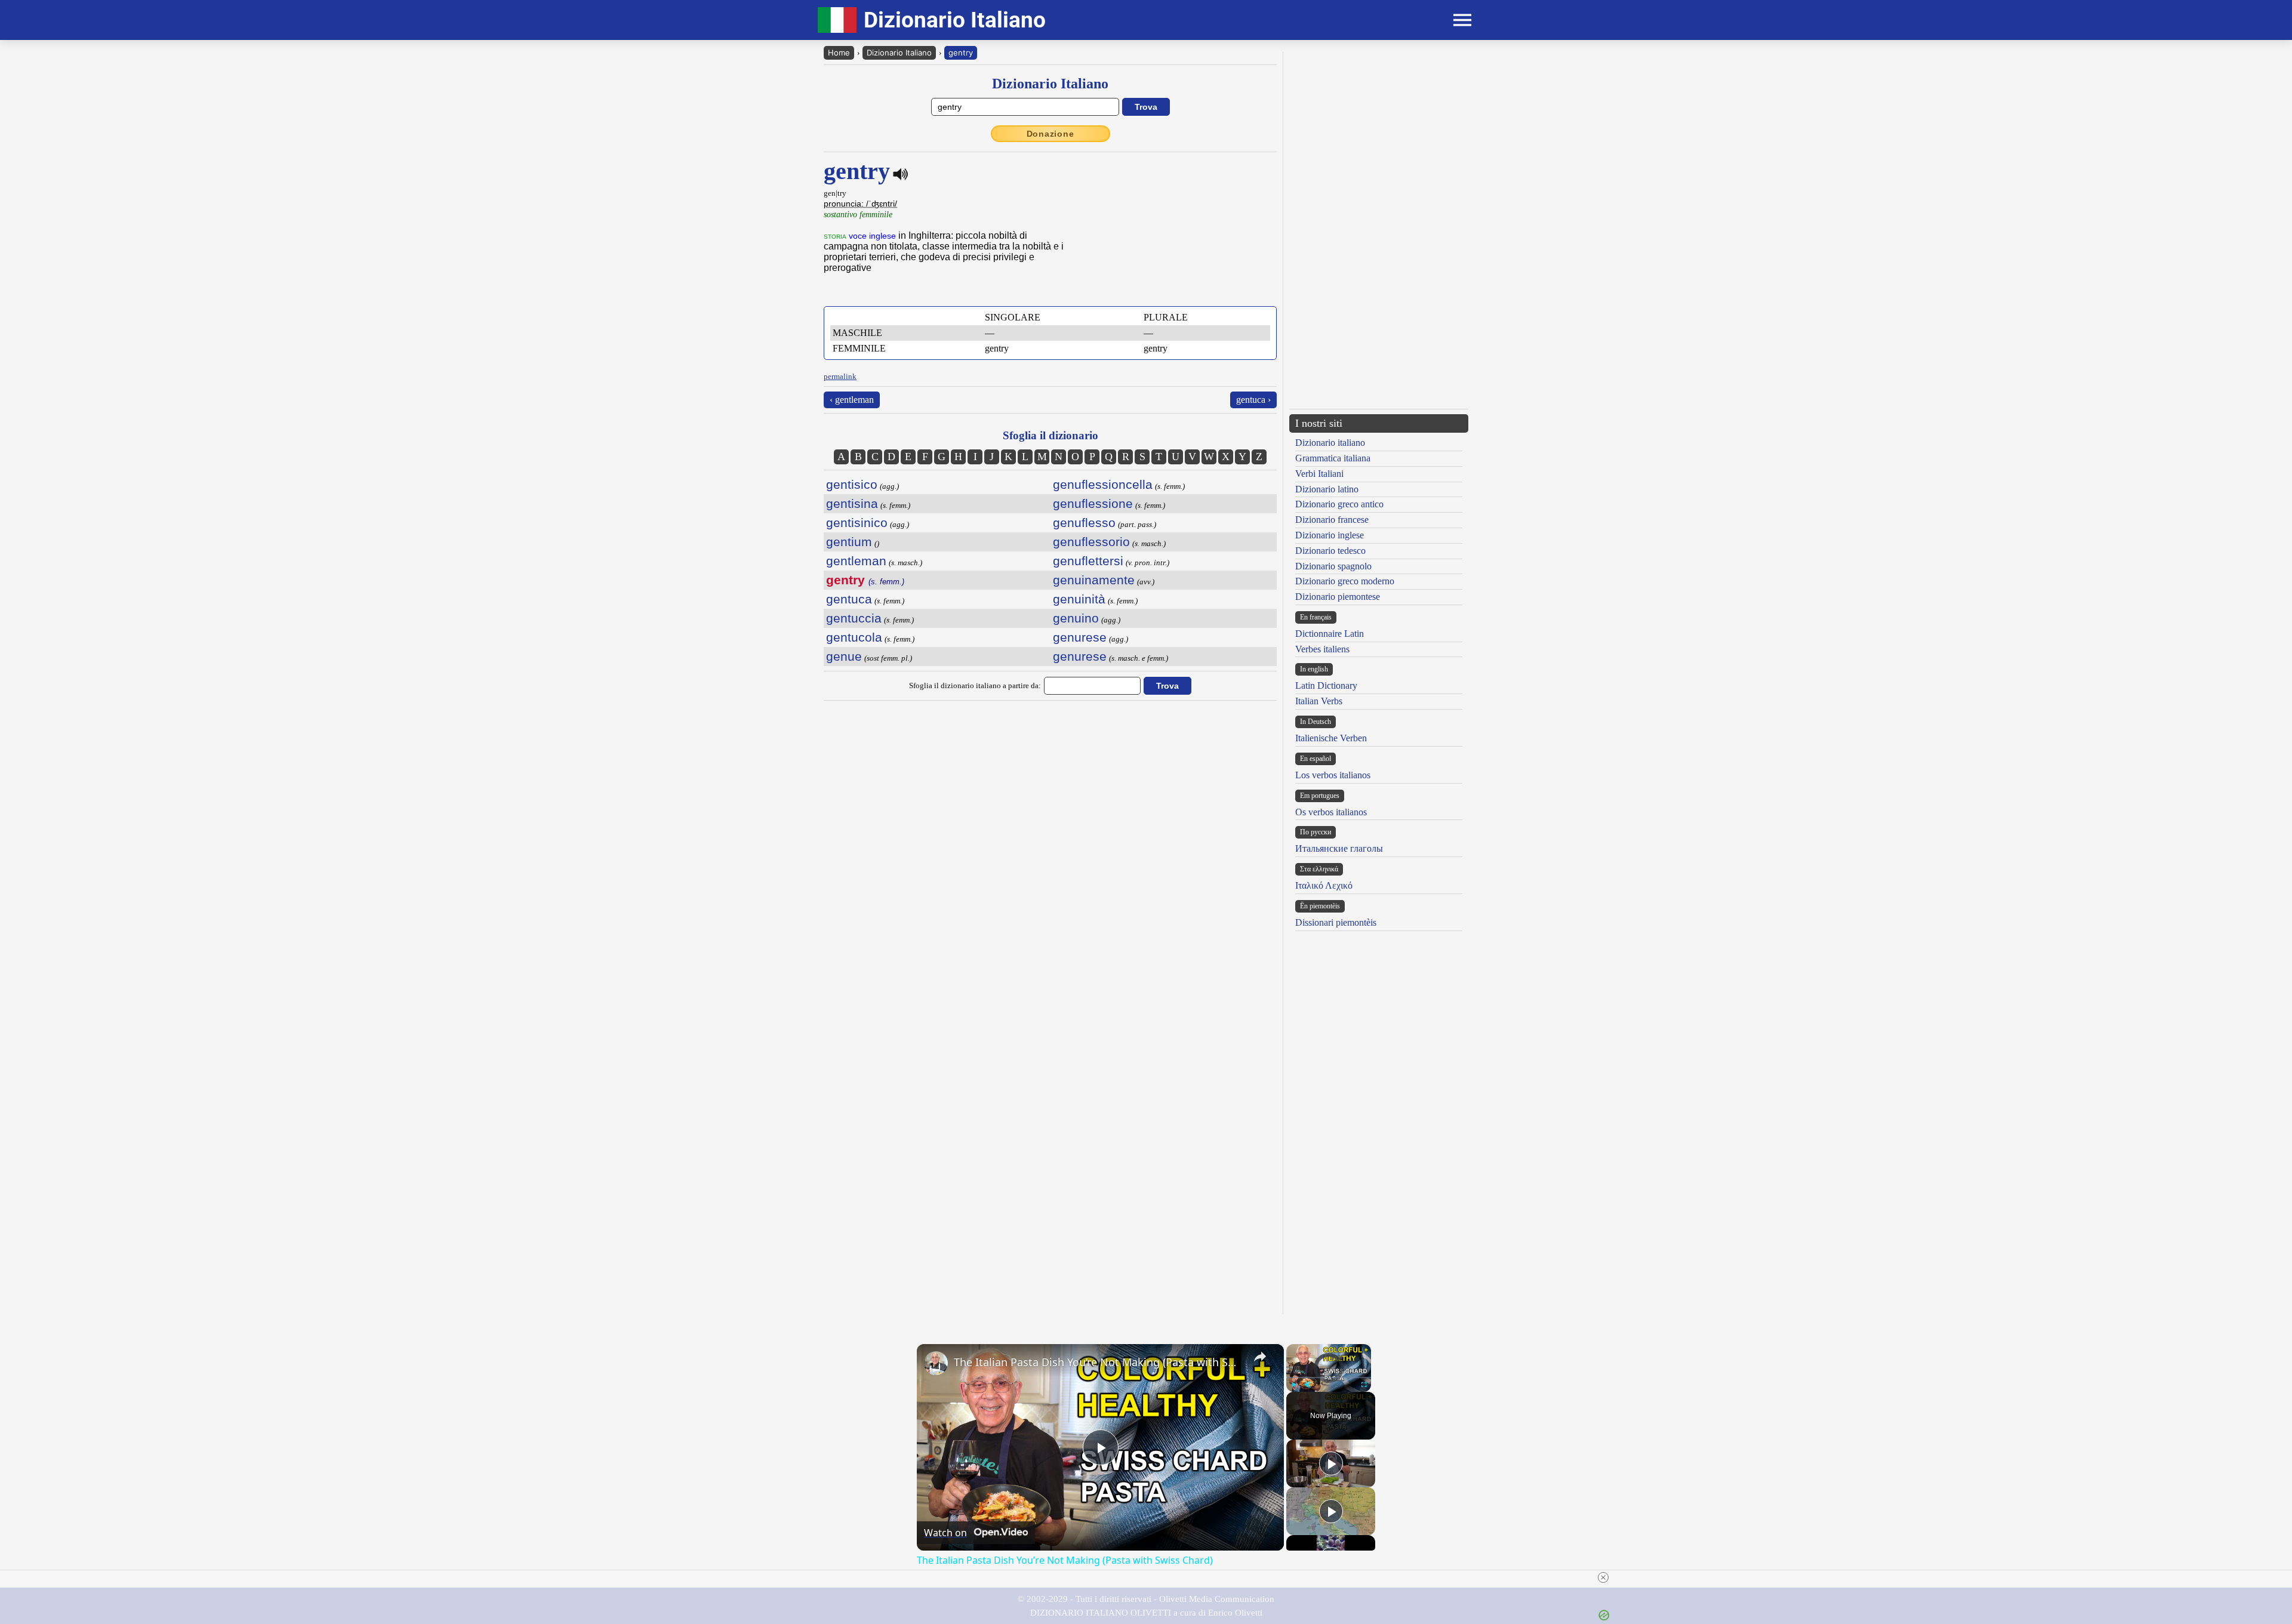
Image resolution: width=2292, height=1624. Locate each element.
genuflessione (1093, 503)
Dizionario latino (1327, 489)
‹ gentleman (852, 400)
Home (839, 53)
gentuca (849, 599)
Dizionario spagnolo (1333, 566)
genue (844, 656)
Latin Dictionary (1326, 685)
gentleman (856, 561)
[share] (1260, 1357)
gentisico (852, 484)
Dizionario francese (1332, 520)
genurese (1080, 637)
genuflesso (1084, 523)
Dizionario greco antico (1339, 504)
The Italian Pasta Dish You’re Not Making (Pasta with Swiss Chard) (1099, 1362)
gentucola (854, 637)
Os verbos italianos (1331, 812)
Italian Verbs (1319, 701)
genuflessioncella (1103, 484)
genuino (1076, 618)
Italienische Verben (1331, 738)
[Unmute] (1308, 1385)
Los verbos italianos (1333, 775)
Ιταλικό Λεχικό (1324, 885)
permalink (840, 376)
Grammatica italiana (1333, 458)
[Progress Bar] (1329, 1378)
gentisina (852, 503)
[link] (936, 1363)
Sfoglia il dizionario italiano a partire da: (975, 685)
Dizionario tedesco (1330, 551)
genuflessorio (1091, 542)
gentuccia (854, 618)
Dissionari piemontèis (1336, 922)
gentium (849, 542)
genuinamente (1094, 580)
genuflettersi (1088, 561)
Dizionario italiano (1330, 443)
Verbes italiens (1322, 649)
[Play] (1293, 1385)
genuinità (1079, 599)
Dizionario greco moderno (1345, 581)
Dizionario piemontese (1338, 597)
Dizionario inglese (1330, 535)
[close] (1603, 1577)
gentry (961, 53)
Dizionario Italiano (899, 53)
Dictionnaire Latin (1330, 634)
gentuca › (1253, 400)
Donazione (1050, 134)
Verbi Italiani (1319, 474)
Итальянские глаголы (1339, 848)
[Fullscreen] (1364, 1385)
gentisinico (857, 523)
